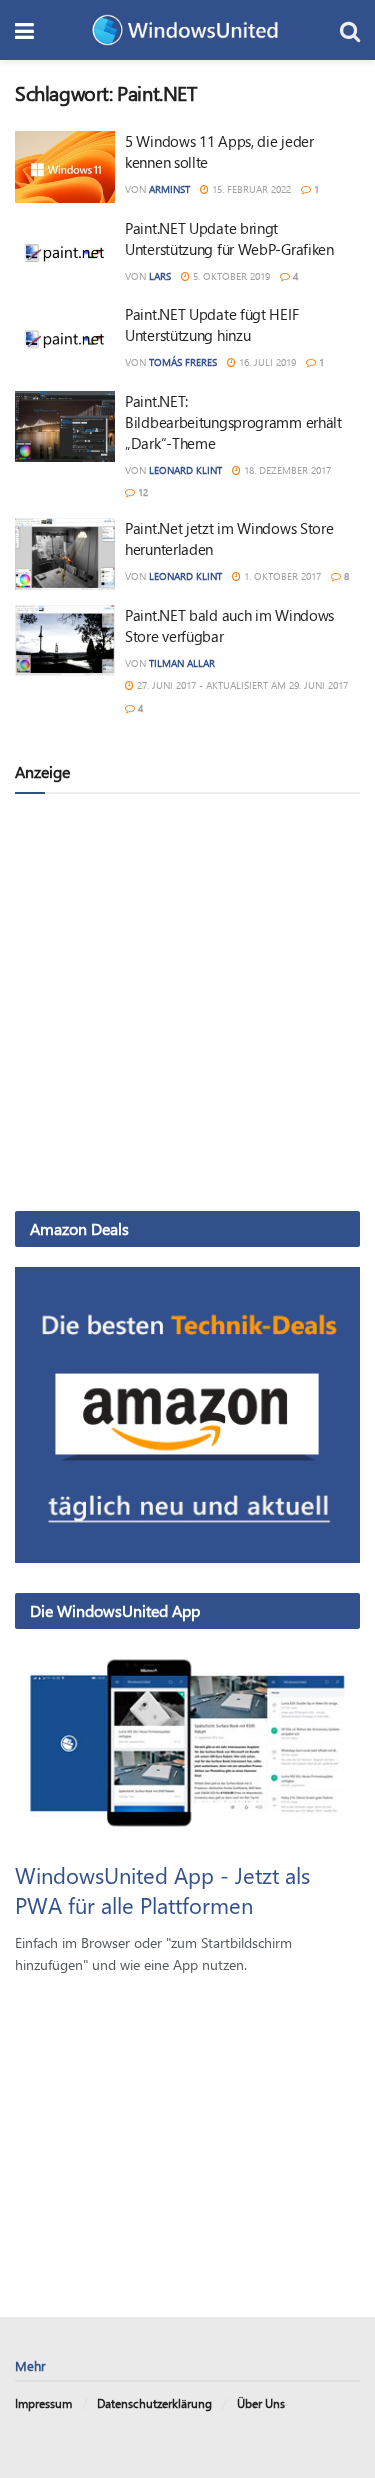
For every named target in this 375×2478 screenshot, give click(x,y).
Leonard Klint (185, 470)
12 (141, 492)
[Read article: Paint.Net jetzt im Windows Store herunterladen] (65, 554)
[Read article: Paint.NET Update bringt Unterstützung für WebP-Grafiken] (65, 254)
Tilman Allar (182, 663)
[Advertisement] (187, 1001)
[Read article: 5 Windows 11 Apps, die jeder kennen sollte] (65, 167)
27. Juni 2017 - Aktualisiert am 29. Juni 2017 (241, 685)
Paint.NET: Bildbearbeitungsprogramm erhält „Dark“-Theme (233, 422)
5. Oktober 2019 (230, 276)
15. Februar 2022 (250, 189)
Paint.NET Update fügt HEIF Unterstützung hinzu (211, 324)
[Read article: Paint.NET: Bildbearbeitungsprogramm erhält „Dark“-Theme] (65, 427)
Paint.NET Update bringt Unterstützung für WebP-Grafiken (229, 238)
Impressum (43, 2403)
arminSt (169, 189)
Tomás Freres (183, 362)
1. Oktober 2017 (281, 576)
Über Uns (261, 2403)
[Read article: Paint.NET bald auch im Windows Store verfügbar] (65, 641)
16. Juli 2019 (266, 362)
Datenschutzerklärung (154, 2403)
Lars (160, 276)
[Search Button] (350, 30)
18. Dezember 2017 (286, 470)
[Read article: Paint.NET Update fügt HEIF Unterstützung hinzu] (65, 340)
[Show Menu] (24, 30)
